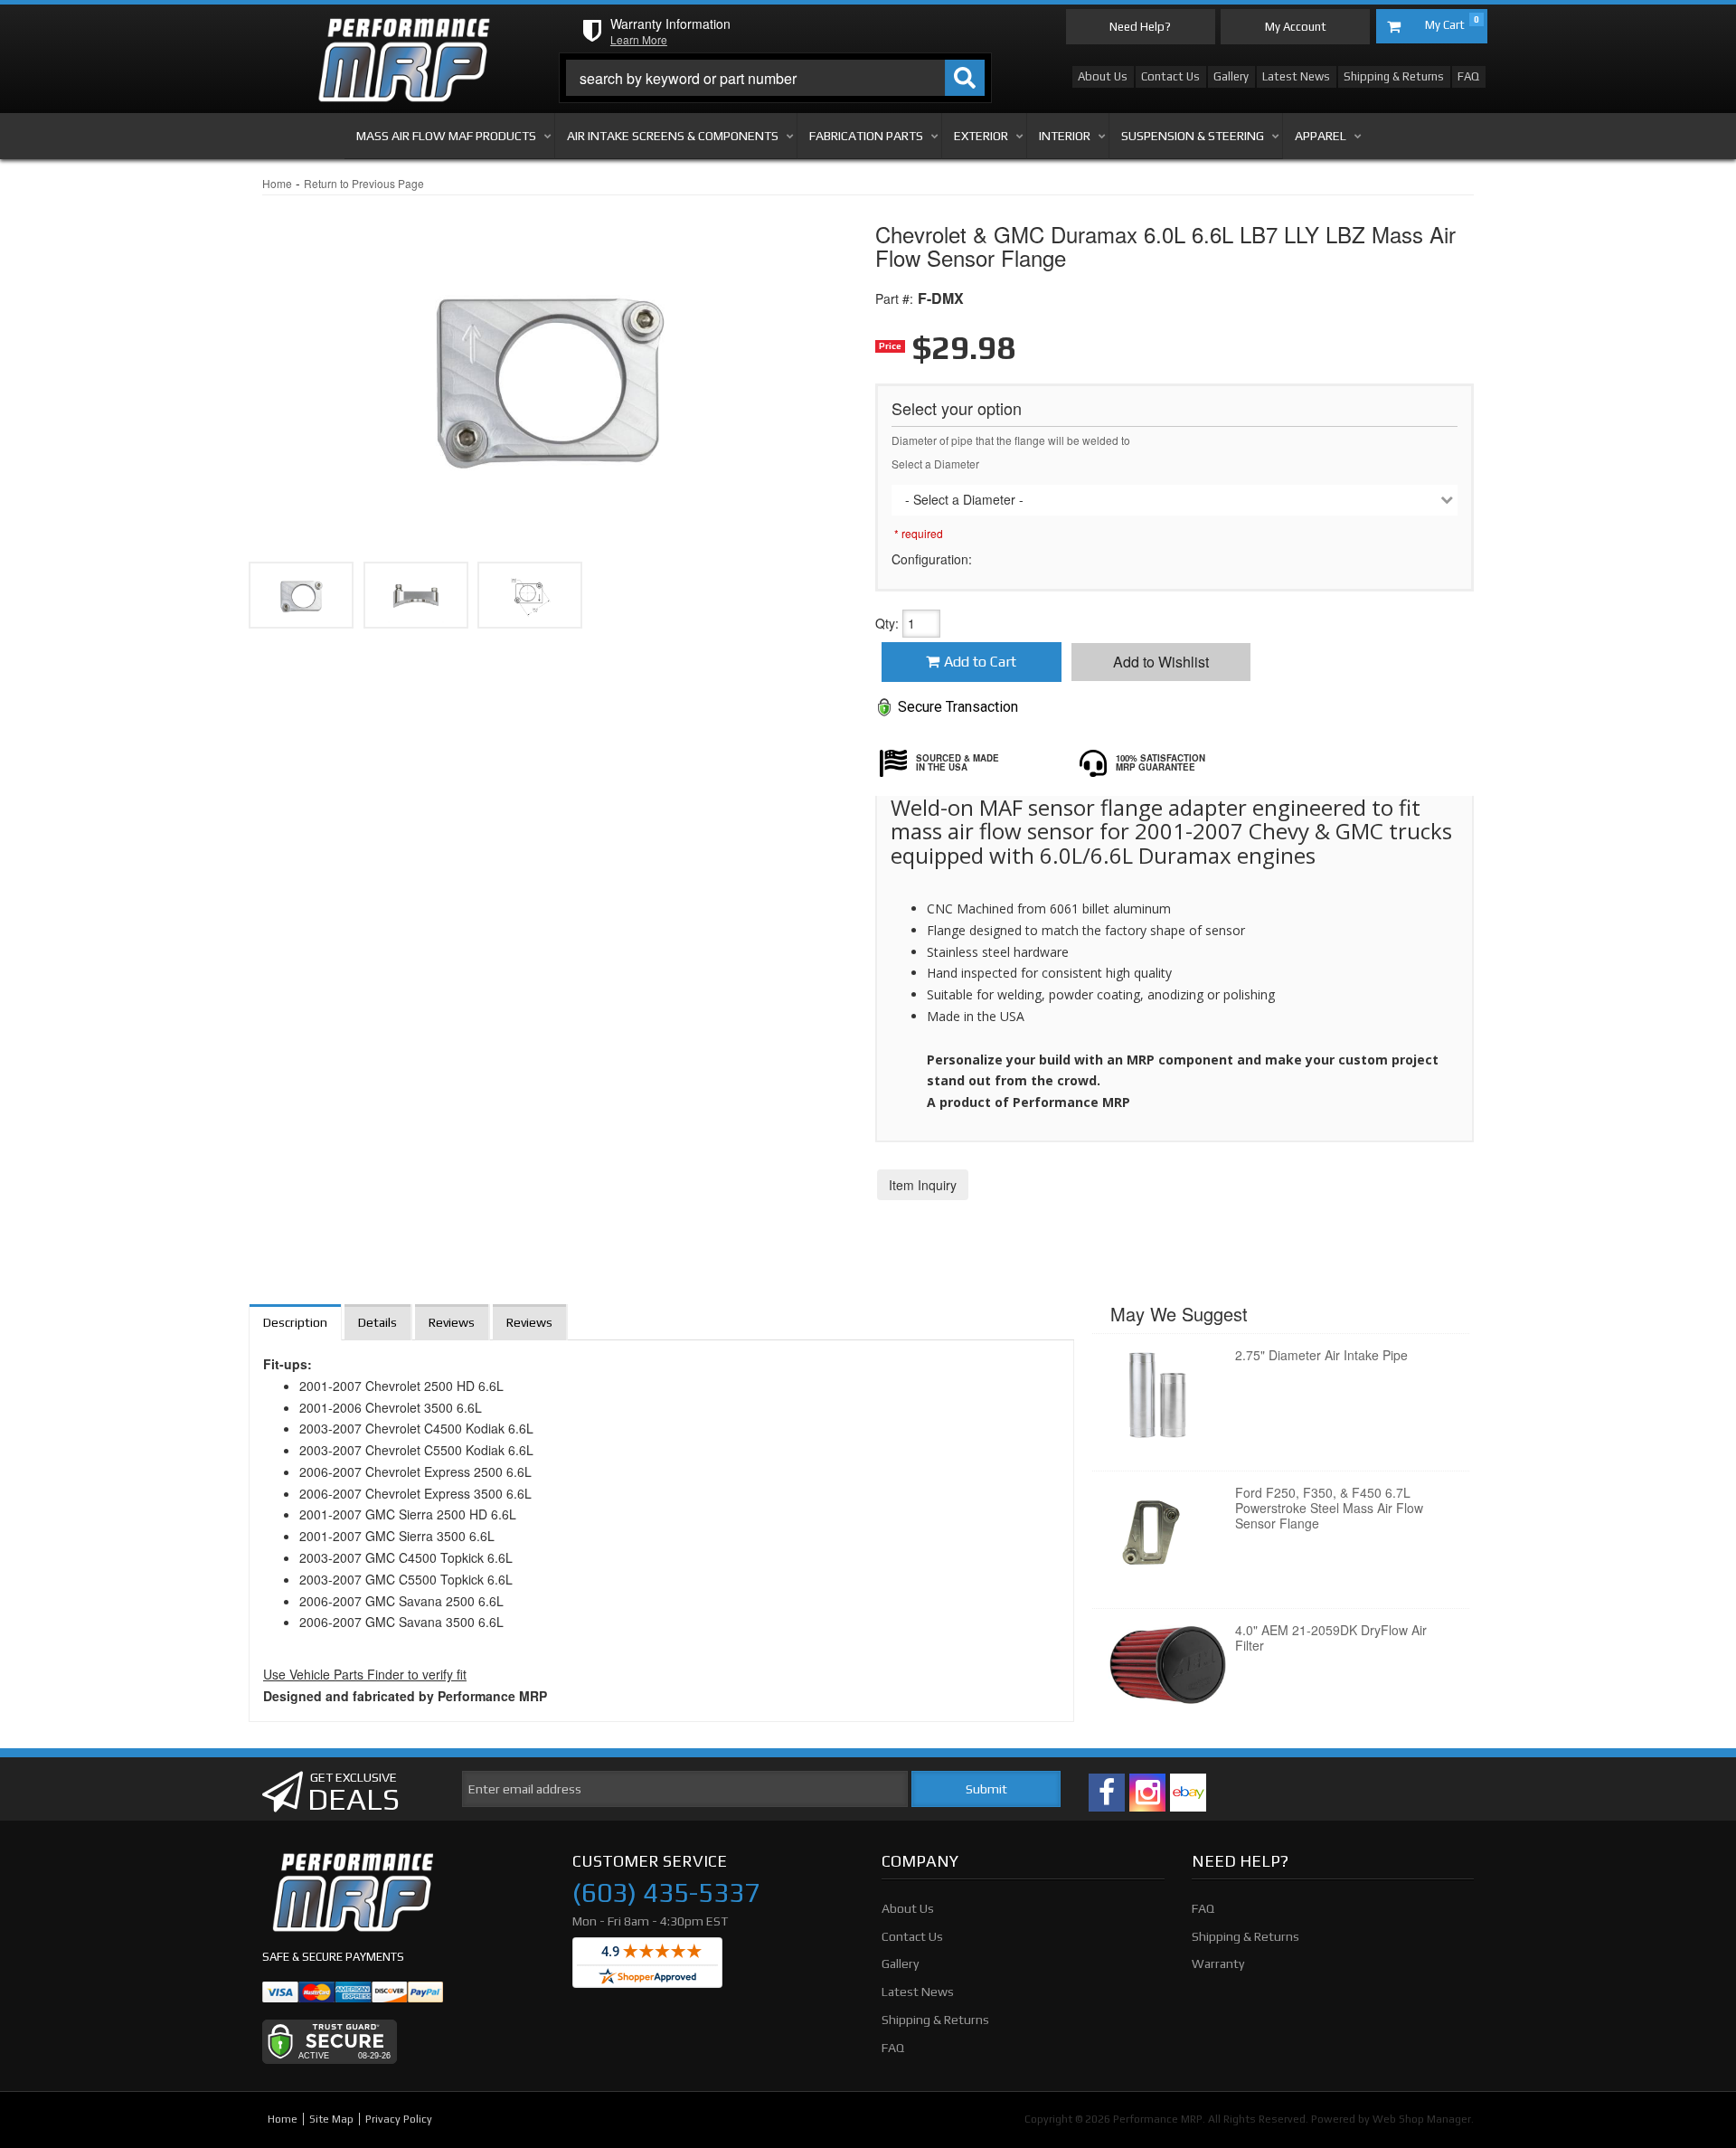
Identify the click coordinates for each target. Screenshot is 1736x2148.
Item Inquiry (923, 1185)
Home (277, 183)
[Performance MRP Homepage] (404, 35)
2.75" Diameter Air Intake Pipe (1321, 1355)
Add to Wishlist (1161, 662)
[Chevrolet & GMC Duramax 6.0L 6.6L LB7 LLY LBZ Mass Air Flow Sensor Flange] (530, 595)
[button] (776, 78)
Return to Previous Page (364, 183)
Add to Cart (980, 662)
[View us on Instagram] (1147, 1793)
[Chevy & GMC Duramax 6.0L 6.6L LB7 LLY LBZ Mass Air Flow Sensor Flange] (548, 362)
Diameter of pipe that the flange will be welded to (1011, 440)
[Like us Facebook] (1107, 1793)
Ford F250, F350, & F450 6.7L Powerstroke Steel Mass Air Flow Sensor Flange (1329, 1508)
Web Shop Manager (1422, 2119)
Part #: (894, 298)
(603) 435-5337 (666, 1893)
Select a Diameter (935, 464)
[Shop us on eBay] (1188, 1793)
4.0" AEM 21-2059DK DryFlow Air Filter (1331, 1637)
